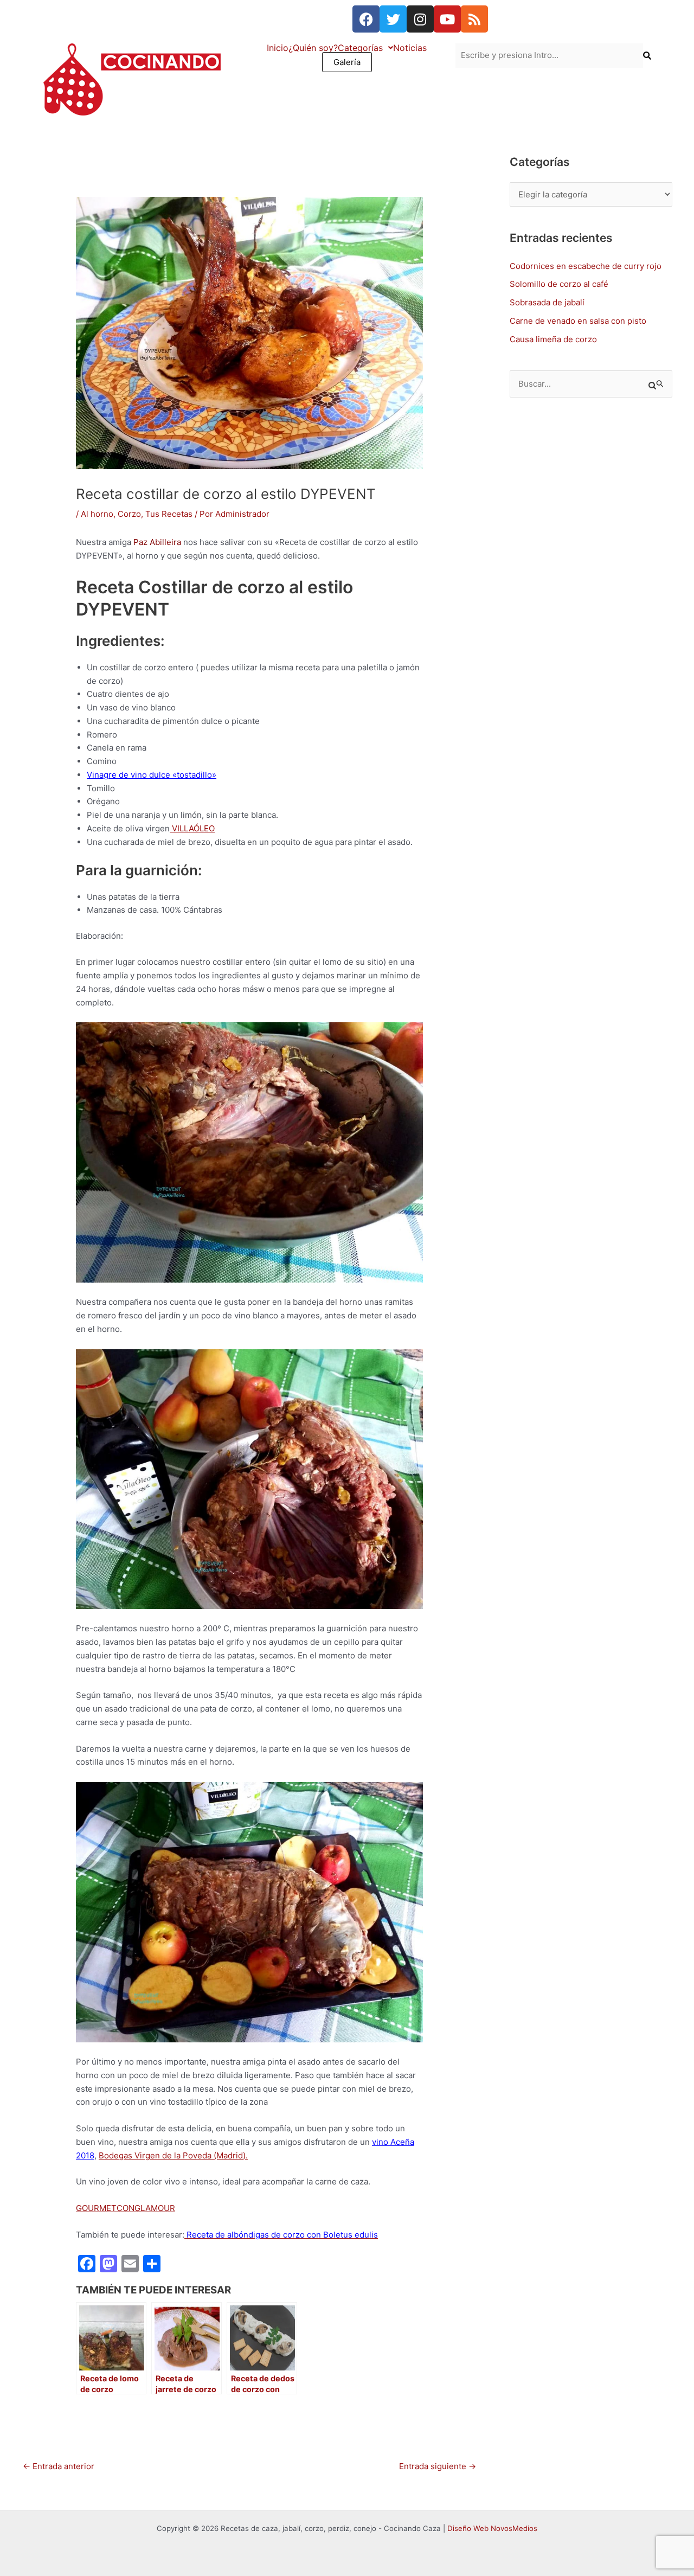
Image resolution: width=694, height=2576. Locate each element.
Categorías (360, 48)
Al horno (97, 514)
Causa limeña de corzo (553, 339)
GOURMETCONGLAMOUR (126, 2208)
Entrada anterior (59, 2466)
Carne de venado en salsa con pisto (578, 321)
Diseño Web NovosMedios (492, 2528)
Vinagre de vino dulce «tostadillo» (152, 775)
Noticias (410, 48)
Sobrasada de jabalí (547, 302)
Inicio (278, 48)
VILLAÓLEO (192, 828)
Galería (347, 62)
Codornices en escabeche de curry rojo (586, 266)
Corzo (129, 514)
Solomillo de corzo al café (559, 284)
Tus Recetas (169, 514)
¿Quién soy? (313, 48)
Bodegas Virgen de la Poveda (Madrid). (173, 2155)
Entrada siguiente (438, 2466)
